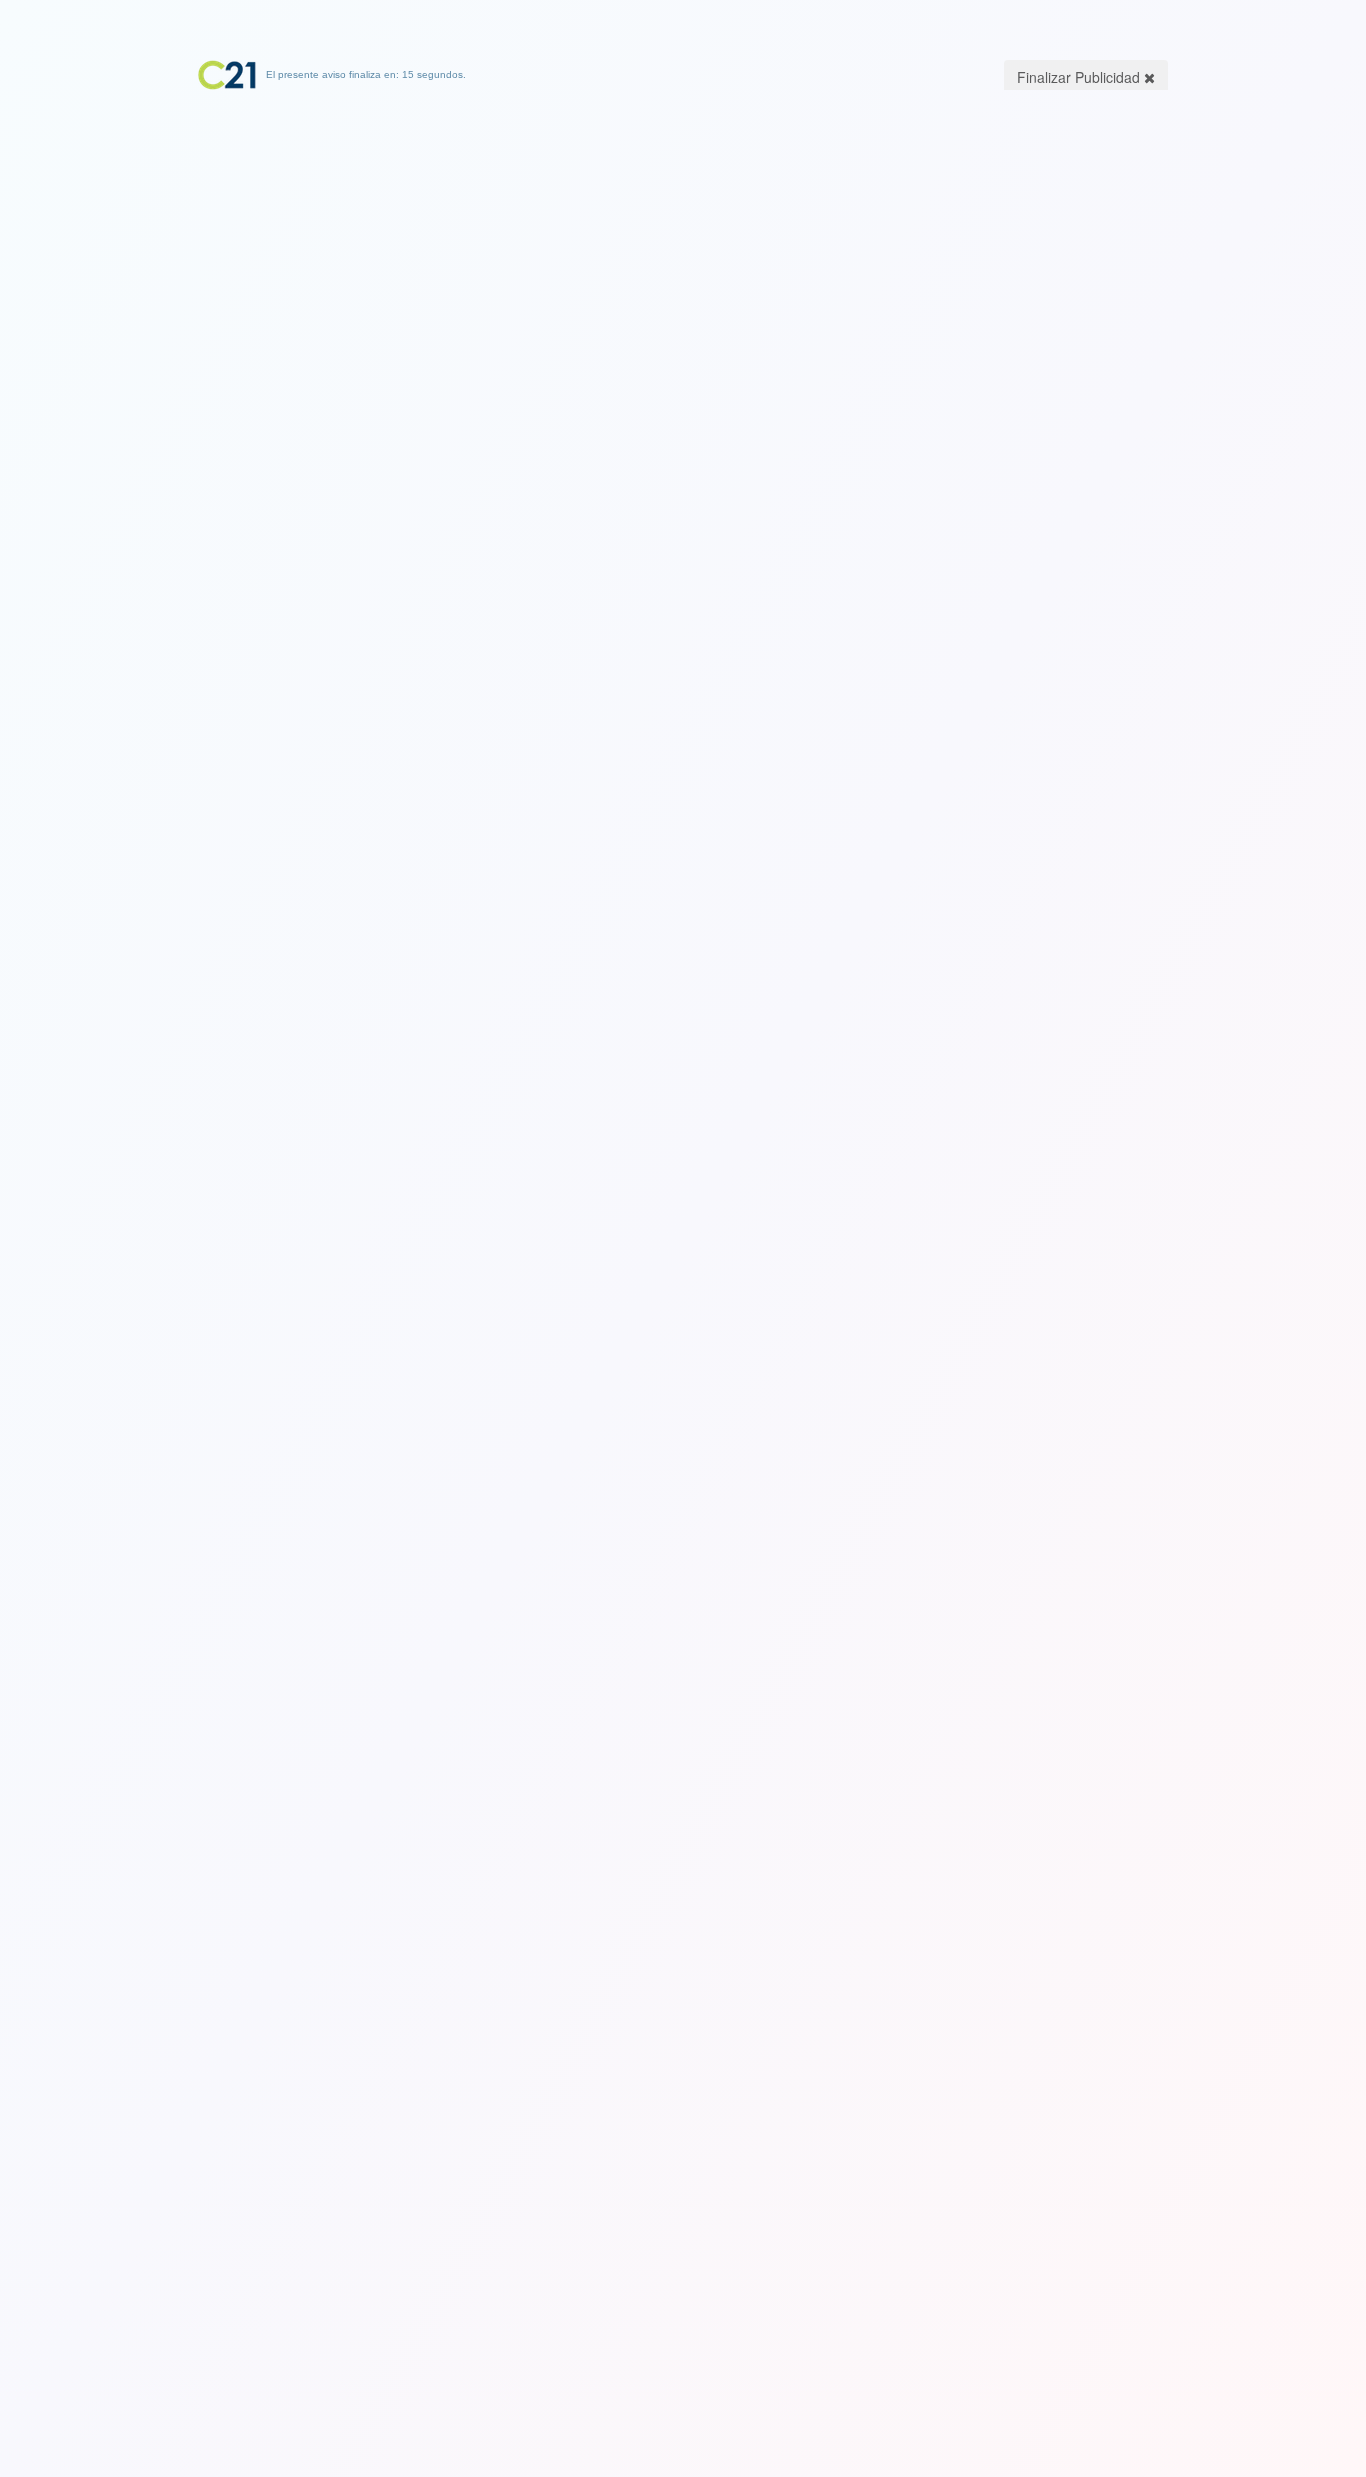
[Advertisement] (683, 215)
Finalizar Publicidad (1080, 77)
